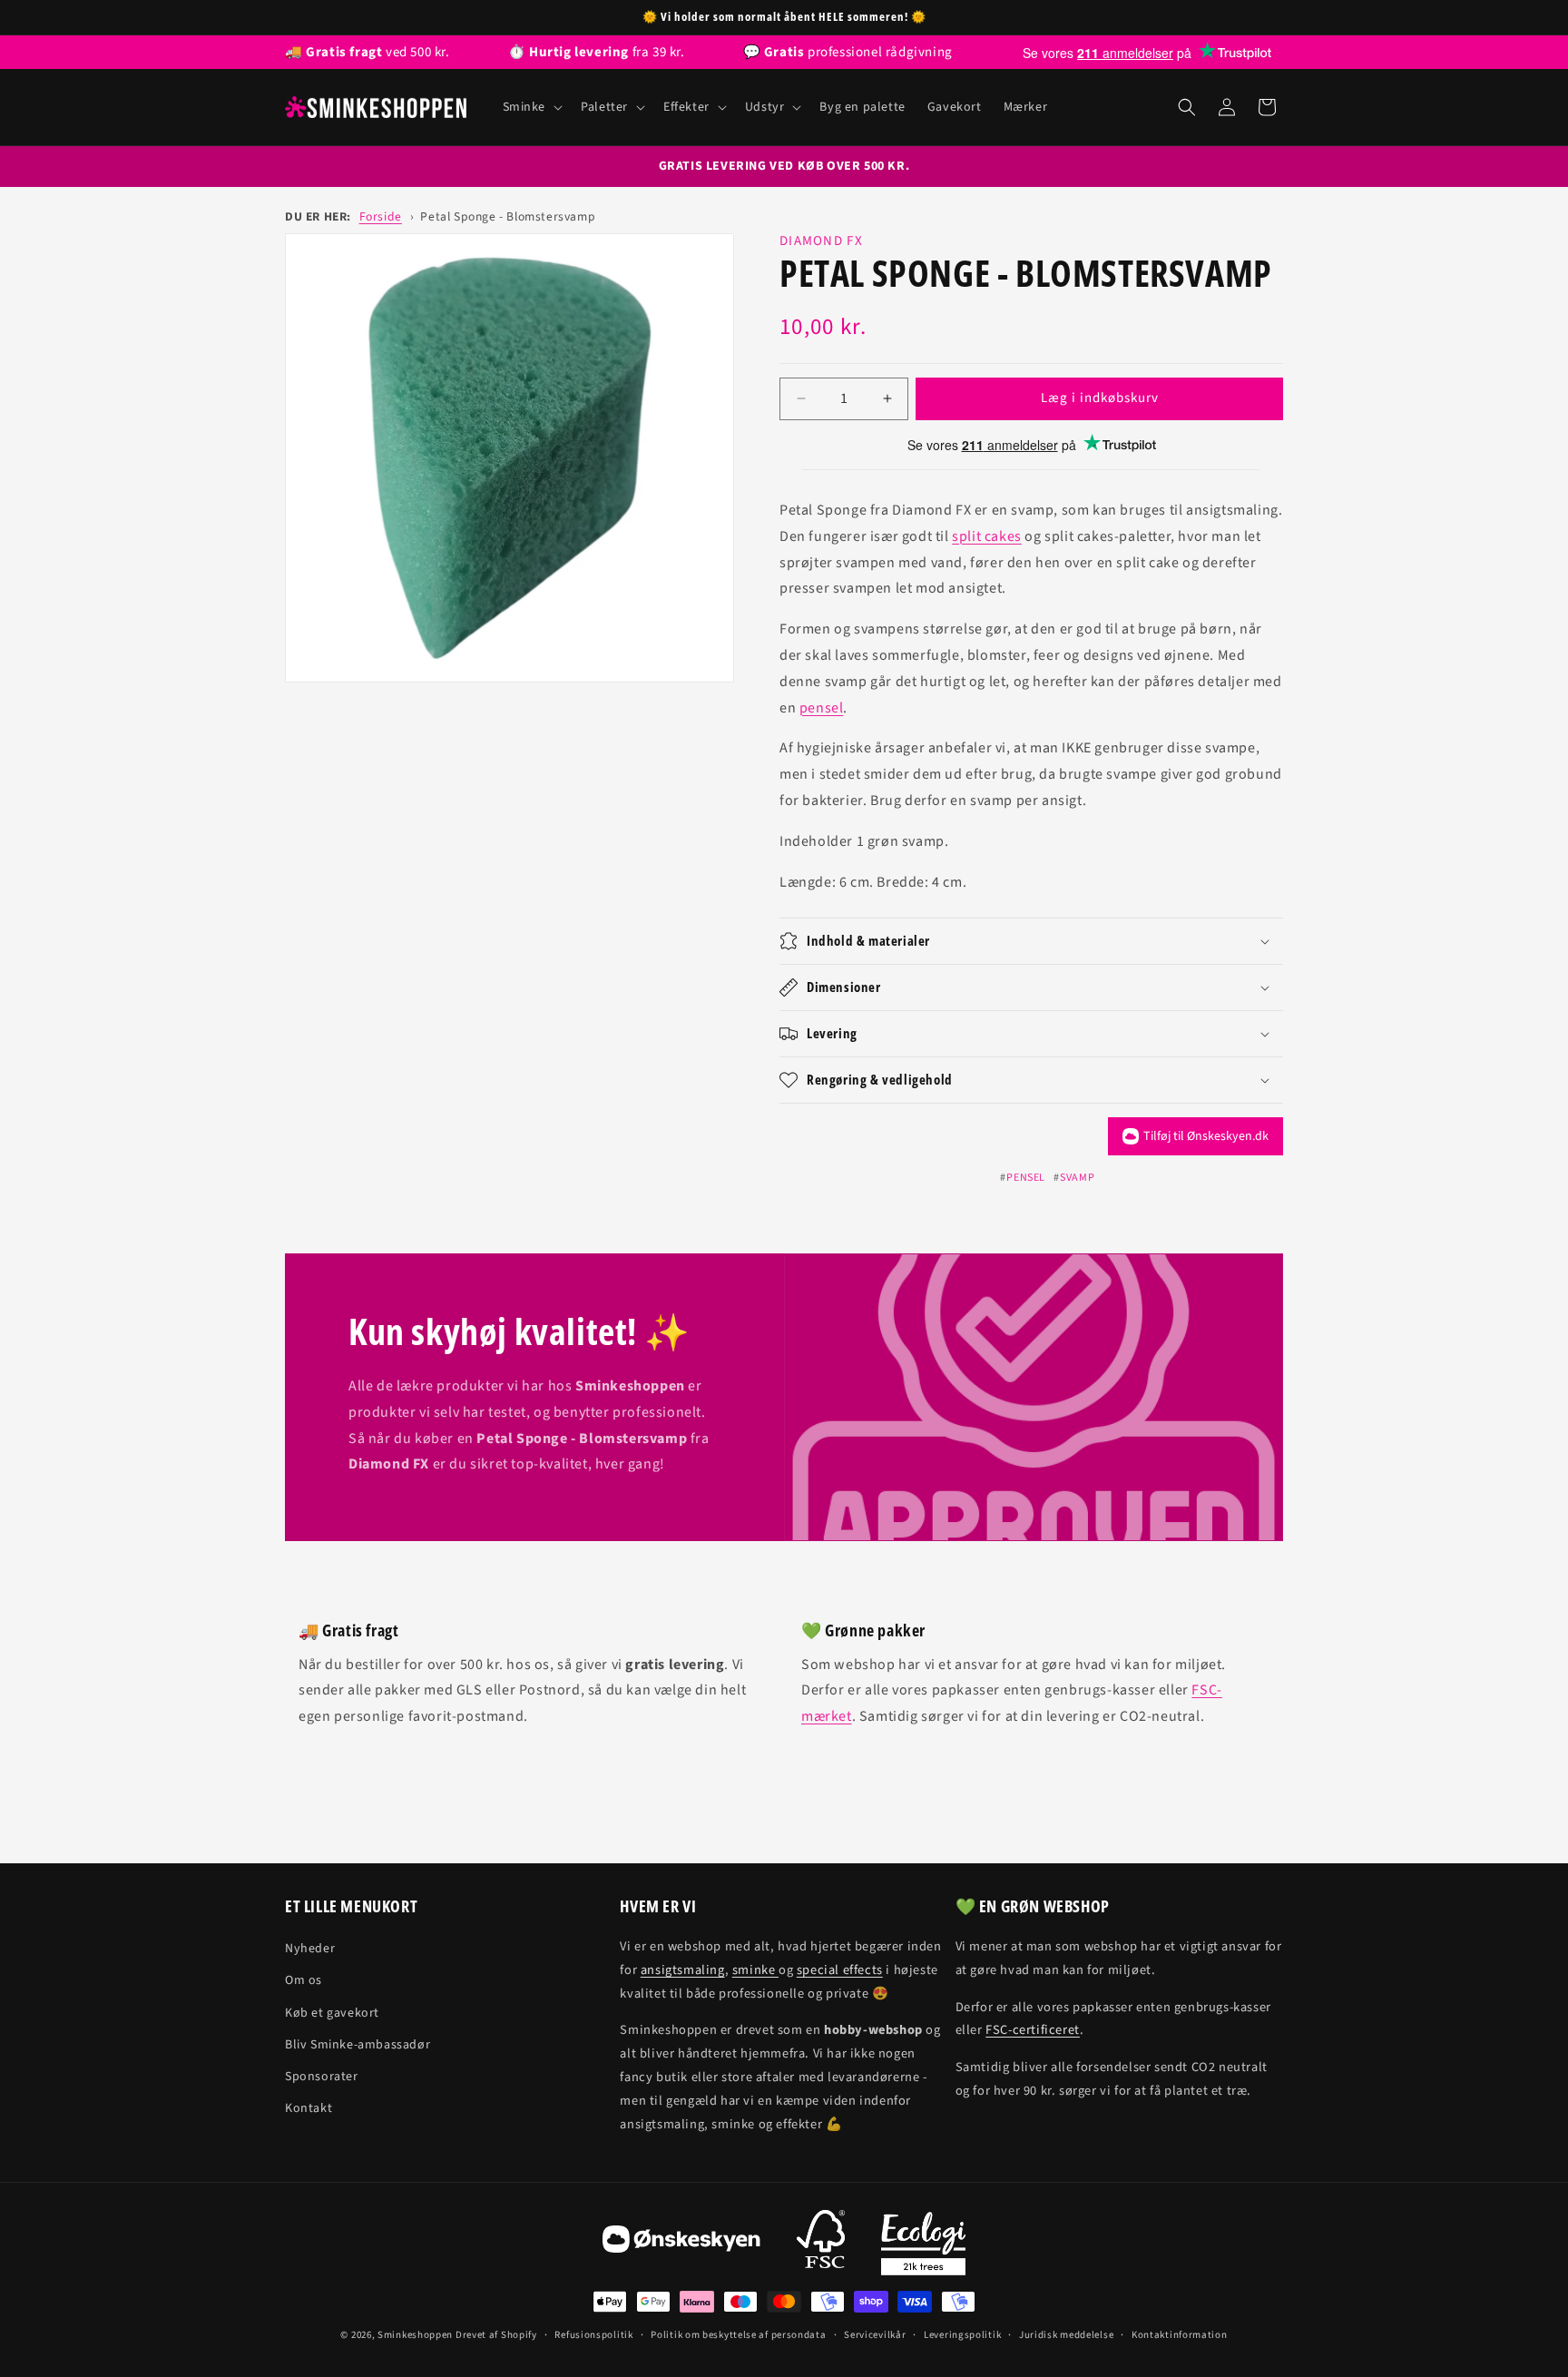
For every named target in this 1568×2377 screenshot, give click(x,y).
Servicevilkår (875, 2335)
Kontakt (309, 2108)
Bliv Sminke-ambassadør (358, 2045)
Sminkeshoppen (415, 2335)
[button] (531, 107)
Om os (304, 1980)
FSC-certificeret (1033, 2030)
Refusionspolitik (593, 2335)
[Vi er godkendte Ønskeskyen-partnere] (681, 2244)
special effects (840, 1970)
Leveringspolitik (962, 2335)
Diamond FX (821, 241)
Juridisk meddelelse (1066, 2335)
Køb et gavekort (332, 2013)
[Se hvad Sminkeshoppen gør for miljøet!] (923, 2244)
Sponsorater (322, 2077)
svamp (1077, 1178)
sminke (755, 1970)
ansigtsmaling (683, 1970)
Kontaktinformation (1180, 2335)
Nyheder (310, 1949)
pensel (822, 708)
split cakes (987, 536)
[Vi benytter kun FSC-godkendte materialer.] (821, 2244)
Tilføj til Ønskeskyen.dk (1206, 1136)
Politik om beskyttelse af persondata (738, 2335)
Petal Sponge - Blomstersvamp (508, 216)
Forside (381, 216)
